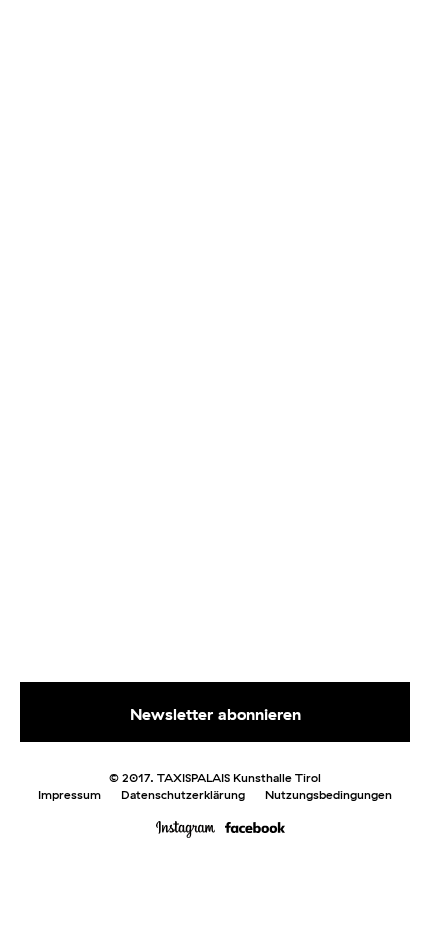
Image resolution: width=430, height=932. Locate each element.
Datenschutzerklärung (183, 794)
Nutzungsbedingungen (328, 794)
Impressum (69, 794)
